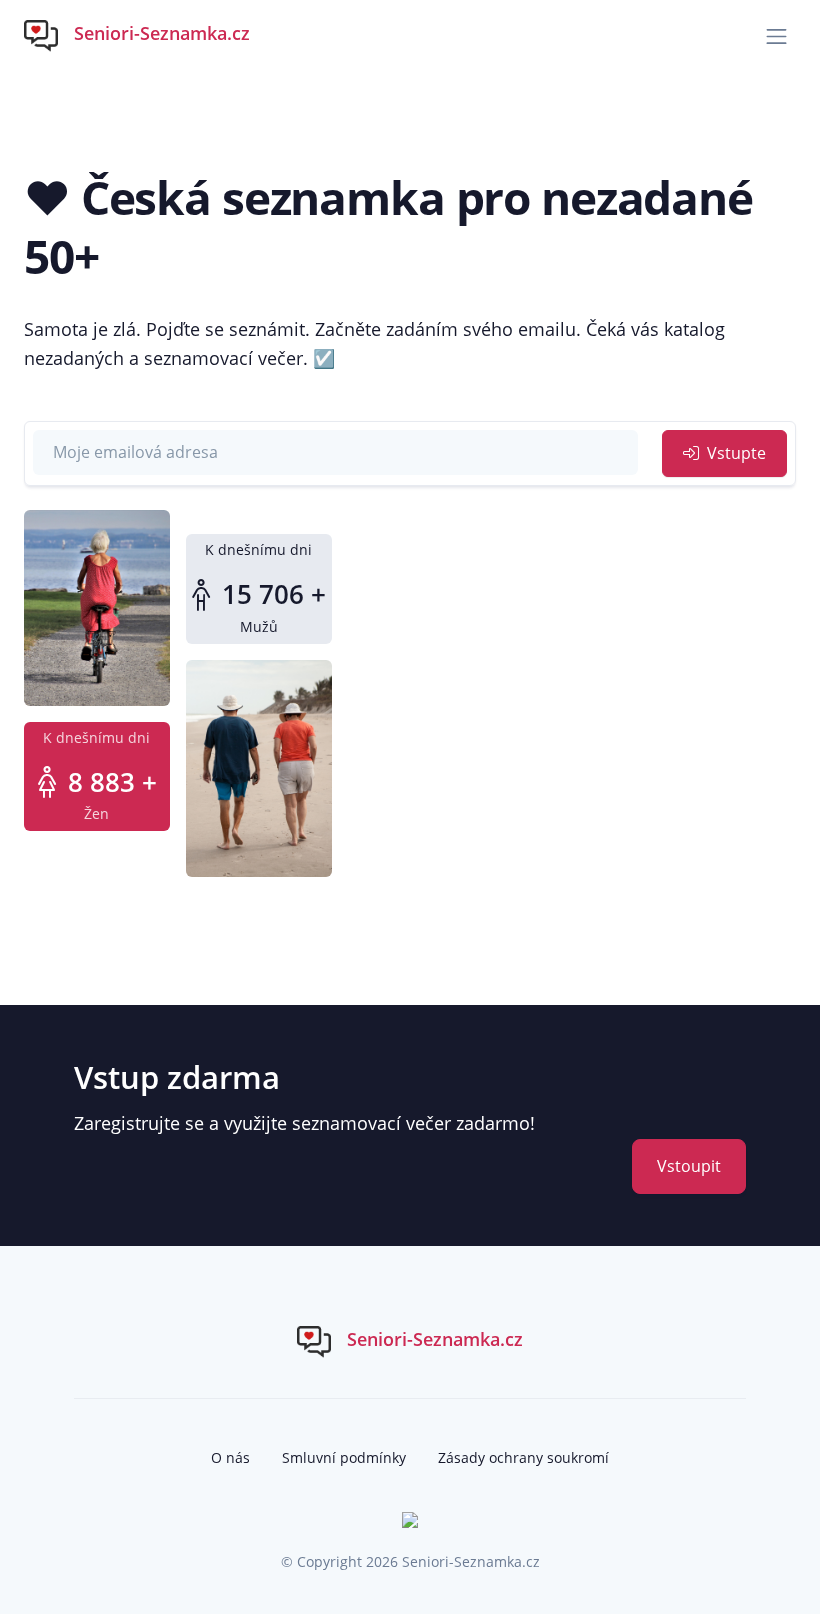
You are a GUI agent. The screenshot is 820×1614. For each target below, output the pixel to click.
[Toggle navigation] (776, 36)
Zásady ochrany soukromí (523, 1457)
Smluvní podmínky (344, 1457)
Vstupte (734, 453)
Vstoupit (689, 1166)
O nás (230, 1457)
